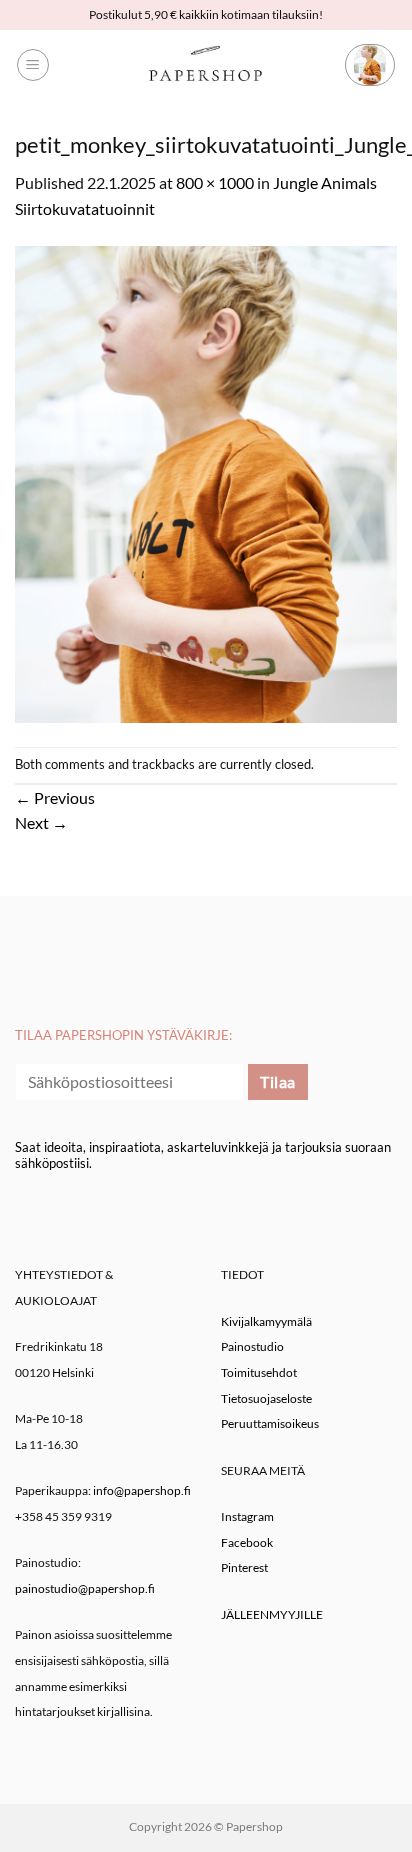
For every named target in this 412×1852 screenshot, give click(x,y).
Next (41, 822)
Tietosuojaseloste (266, 1398)
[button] (33, 65)
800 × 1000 (215, 182)
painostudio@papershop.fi (85, 1588)
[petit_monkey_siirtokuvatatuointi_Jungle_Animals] (206, 481)
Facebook (247, 1542)
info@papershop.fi (142, 1490)
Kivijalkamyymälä (266, 1321)
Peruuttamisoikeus (270, 1423)
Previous (55, 797)
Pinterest (244, 1567)
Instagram (247, 1516)
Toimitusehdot (259, 1372)
